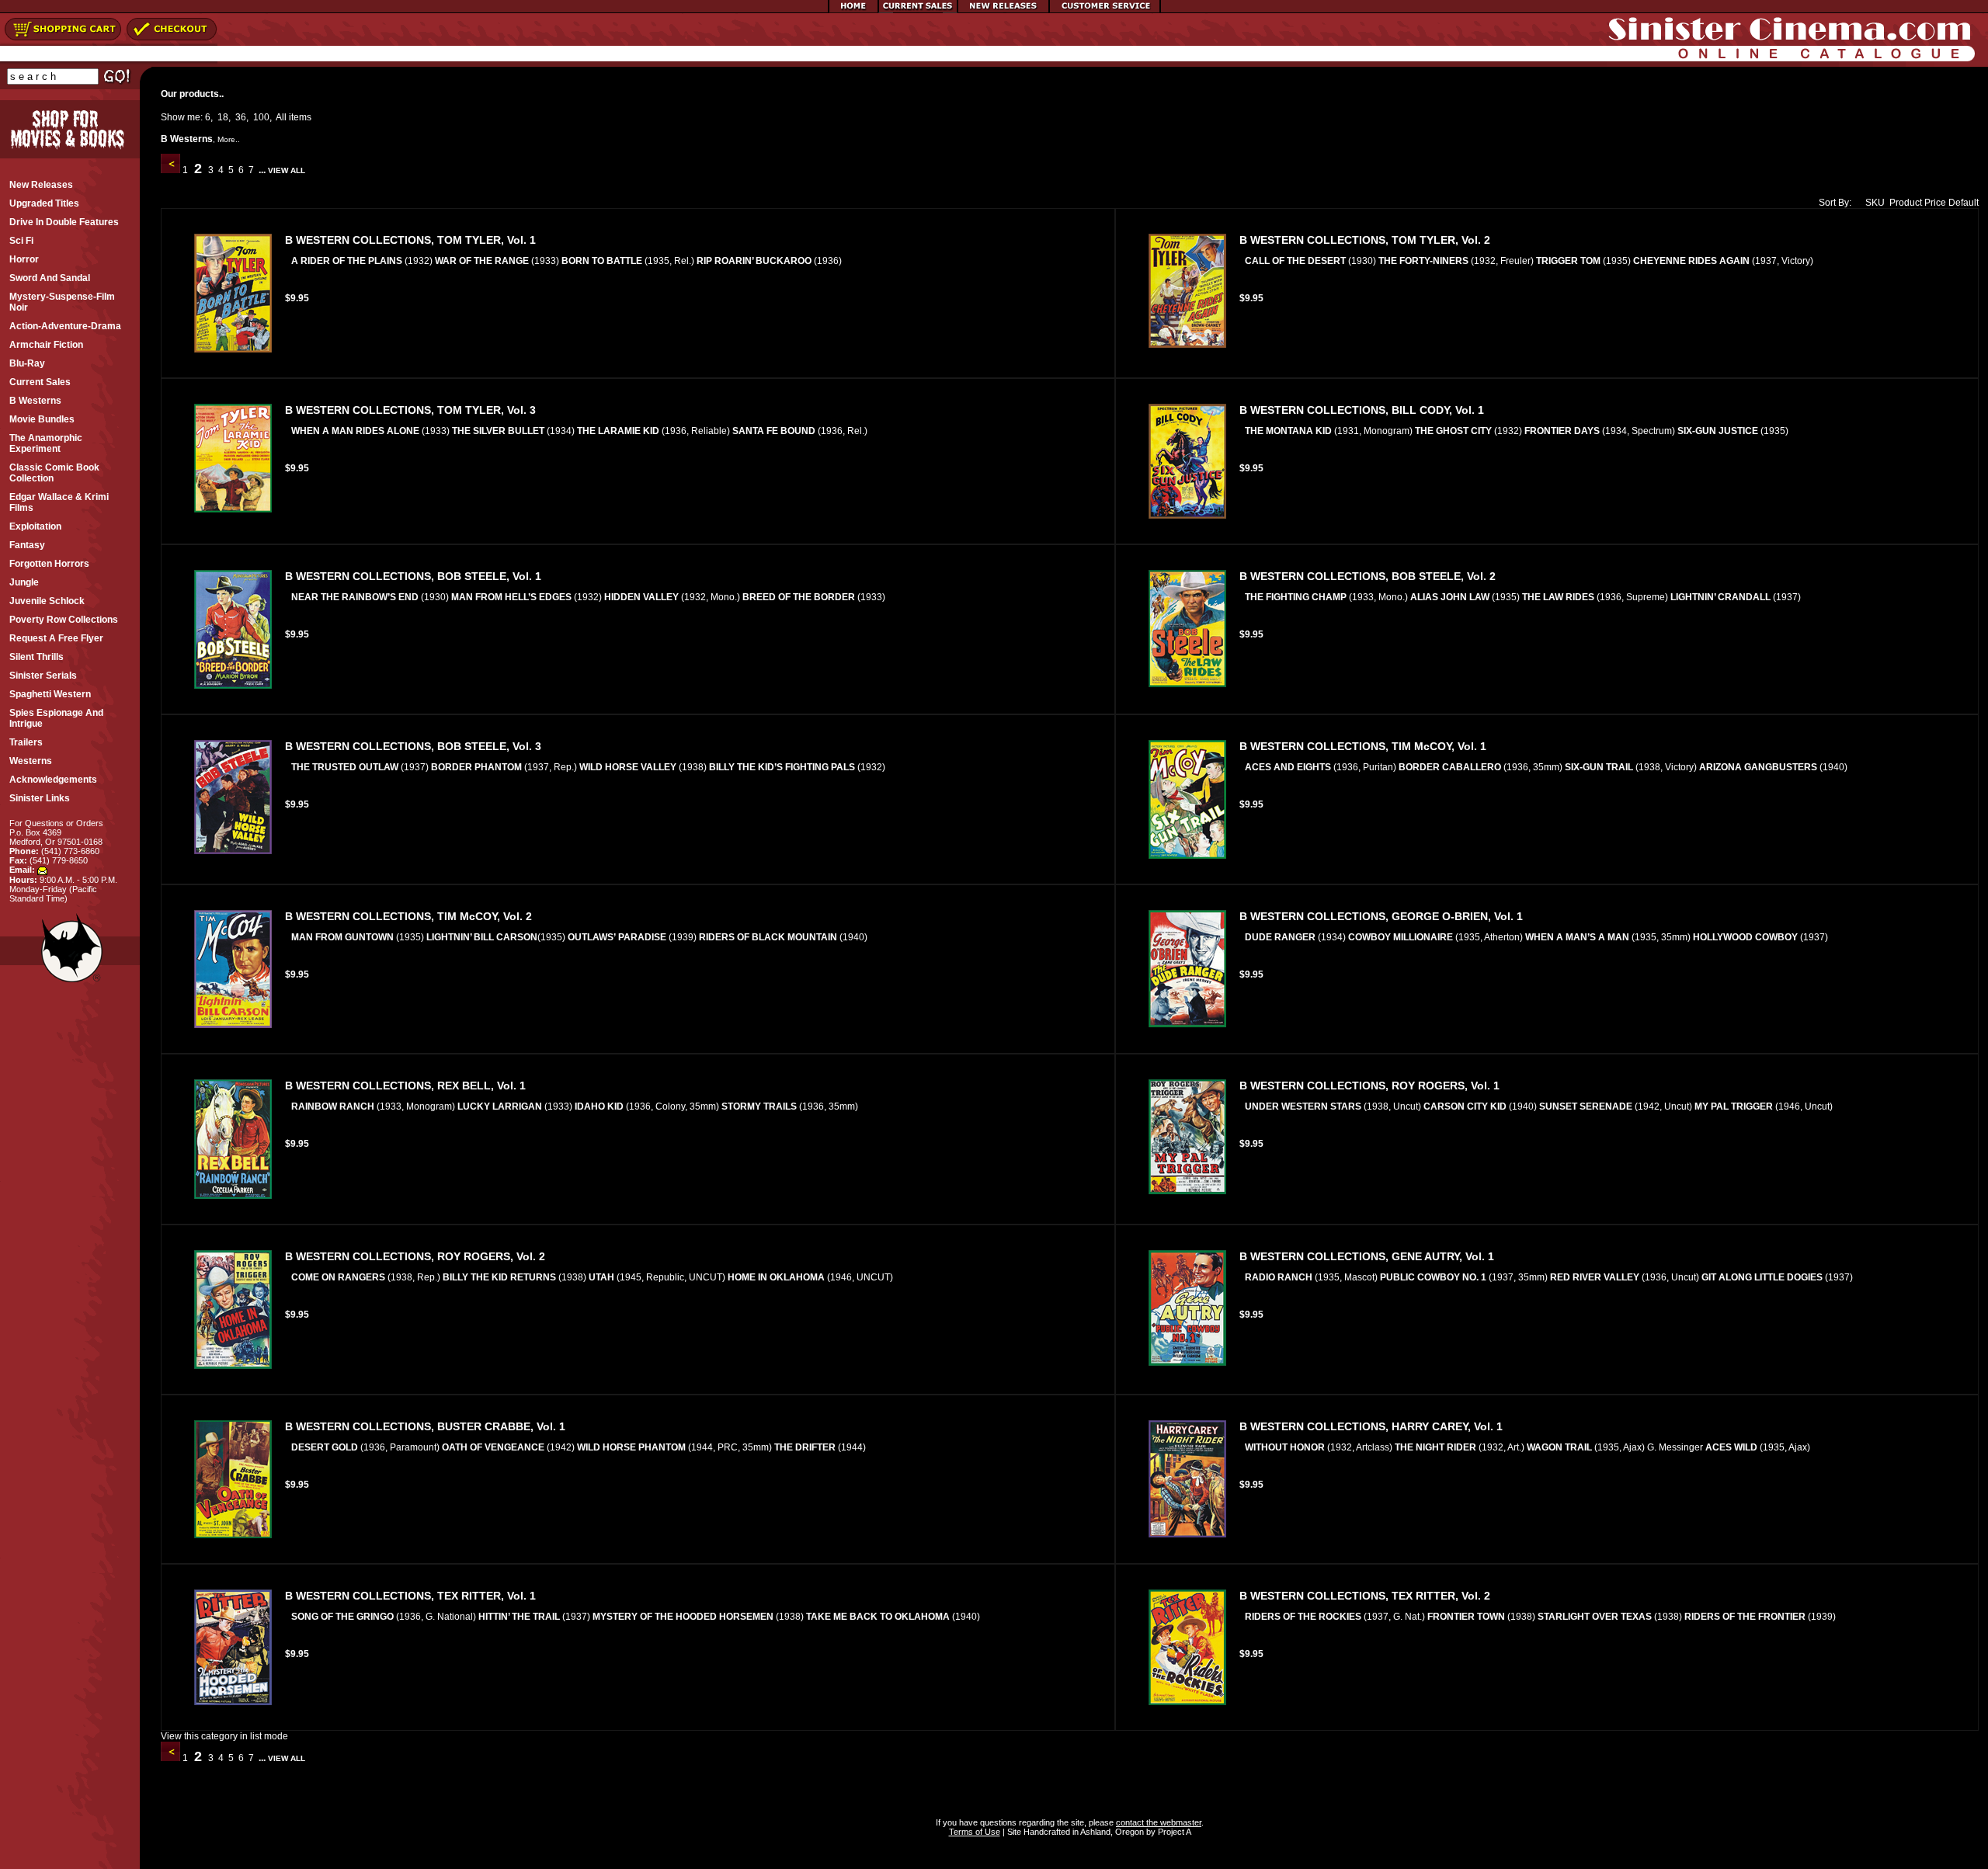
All (281, 117)
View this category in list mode (224, 1736)
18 (223, 117)
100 (261, 117)
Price (1935, 203)
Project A (1173, 1832)
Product (1906, 203)
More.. (229, 139)
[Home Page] (853, 10)
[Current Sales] (918, 10)
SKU (1875, 203)
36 (241, 117)
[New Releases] (1003, 10)
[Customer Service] (1105, 10)
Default (1964, 203)
